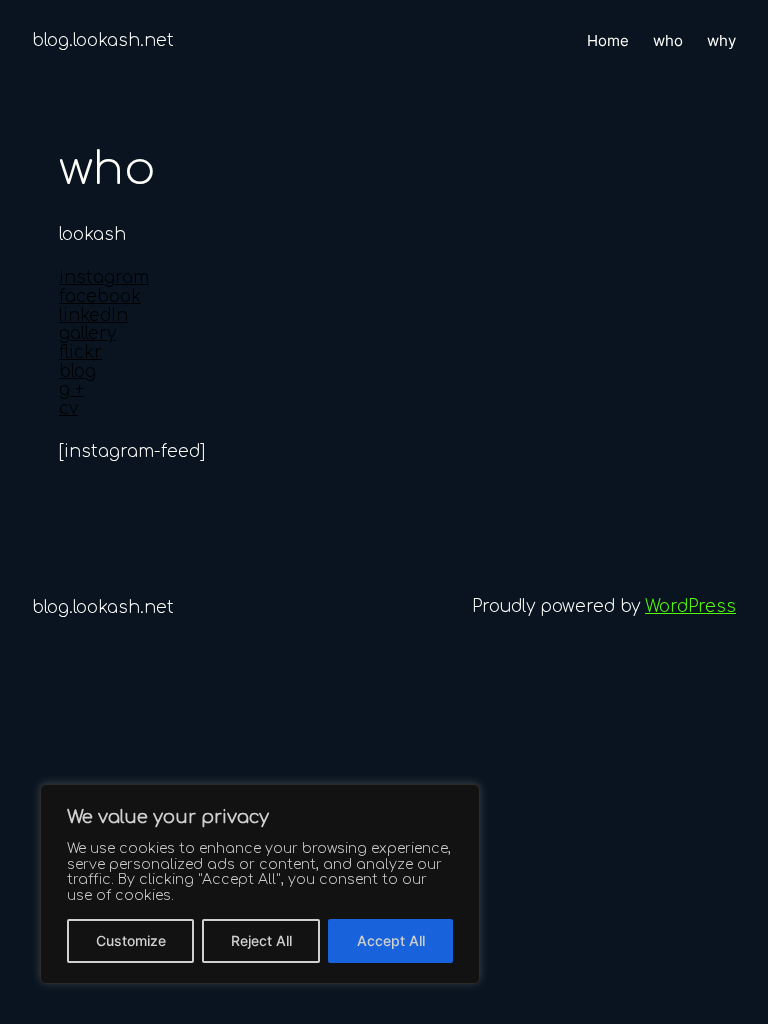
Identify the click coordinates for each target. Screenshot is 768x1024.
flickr (80, 352)
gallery (87, 333)
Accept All (391, 940)
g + (71, 389)
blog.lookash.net (103, 40)
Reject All (261, 940)
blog (77, 371)
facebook (100, 296)
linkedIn (93, 315)
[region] (260, 884)
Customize (131, 940)
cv (68, 408)
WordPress (690, 606)
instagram (104, 277)
